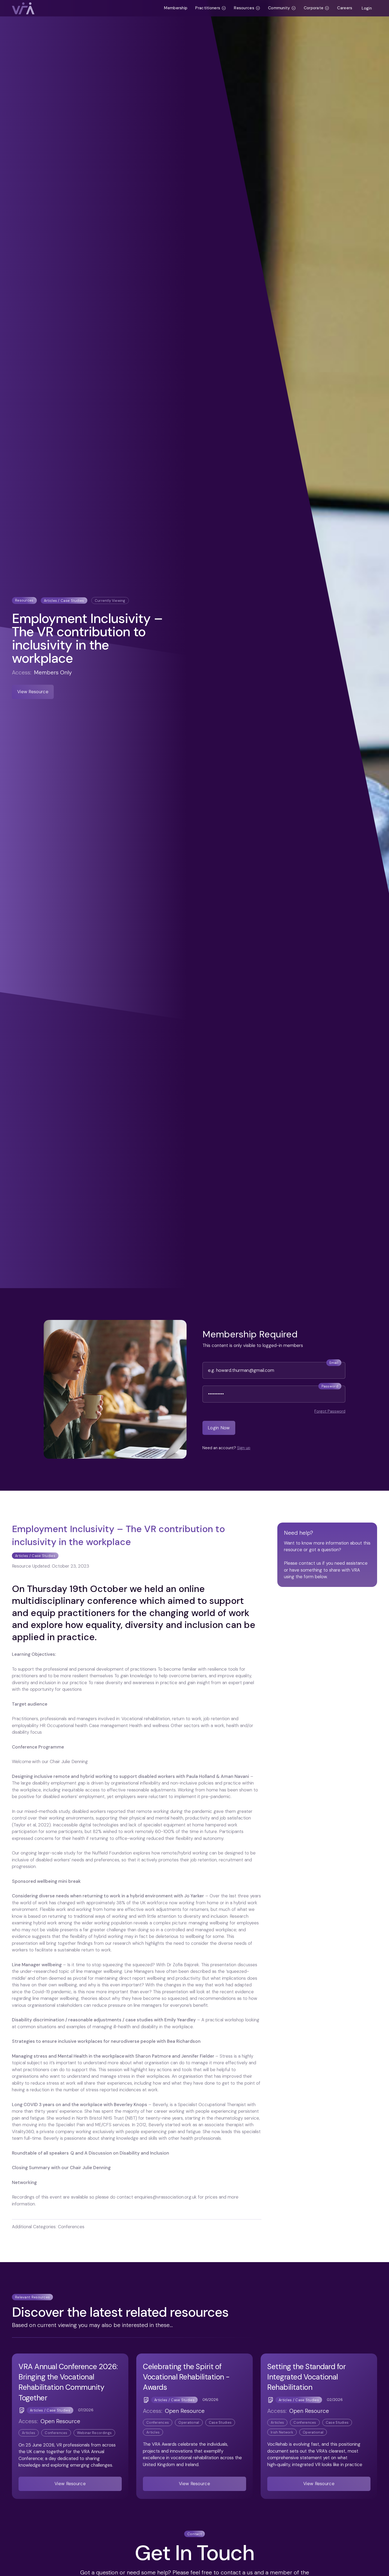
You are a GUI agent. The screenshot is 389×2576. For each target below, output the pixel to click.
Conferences (56, 2433)
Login (367, 8)
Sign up (244, 1448)
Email (334, 1363)
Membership (176, 8)
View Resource (33, 692)
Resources (24, 600)
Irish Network (282, 2432)
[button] (211, 8)
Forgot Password (330, 1411)
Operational (189, 2422)
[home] (86, 8)
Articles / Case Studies (64, 601)
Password (330, 1386)
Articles (29, 2433)
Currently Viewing (110, 601)
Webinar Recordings (94, 2433)
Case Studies (220, 2422)
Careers (345, 8)
